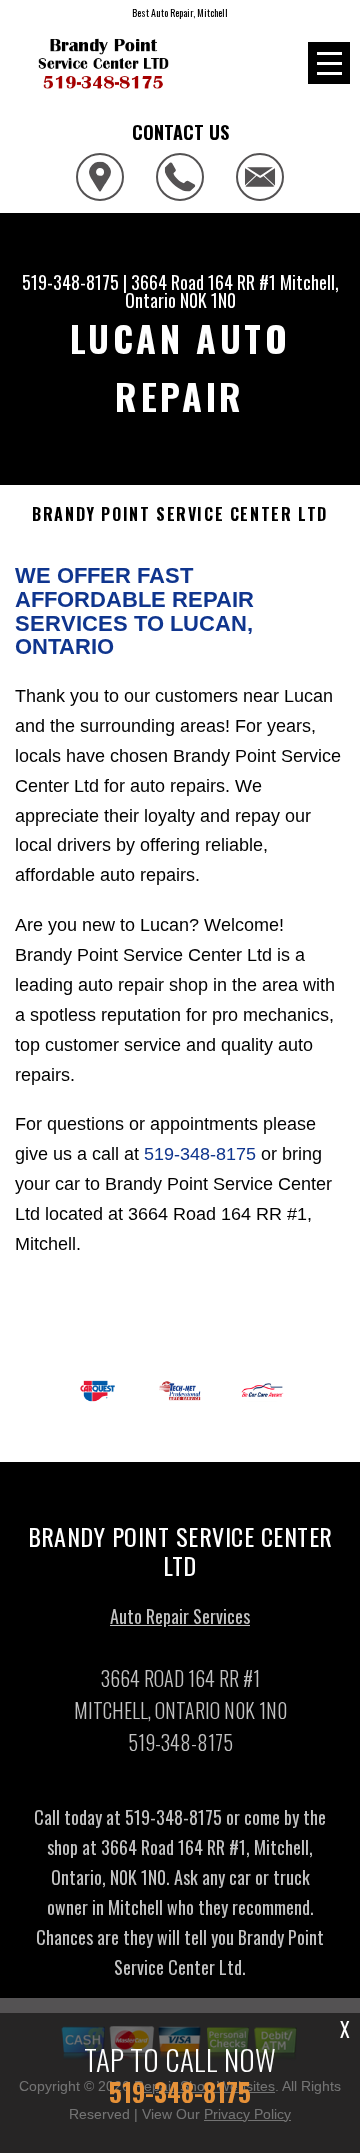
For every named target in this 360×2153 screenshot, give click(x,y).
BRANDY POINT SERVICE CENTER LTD (180, 514)
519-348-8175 (70, 282)
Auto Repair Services (180, 1616)
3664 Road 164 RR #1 (203, 282)
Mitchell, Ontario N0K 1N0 (232, 291)
